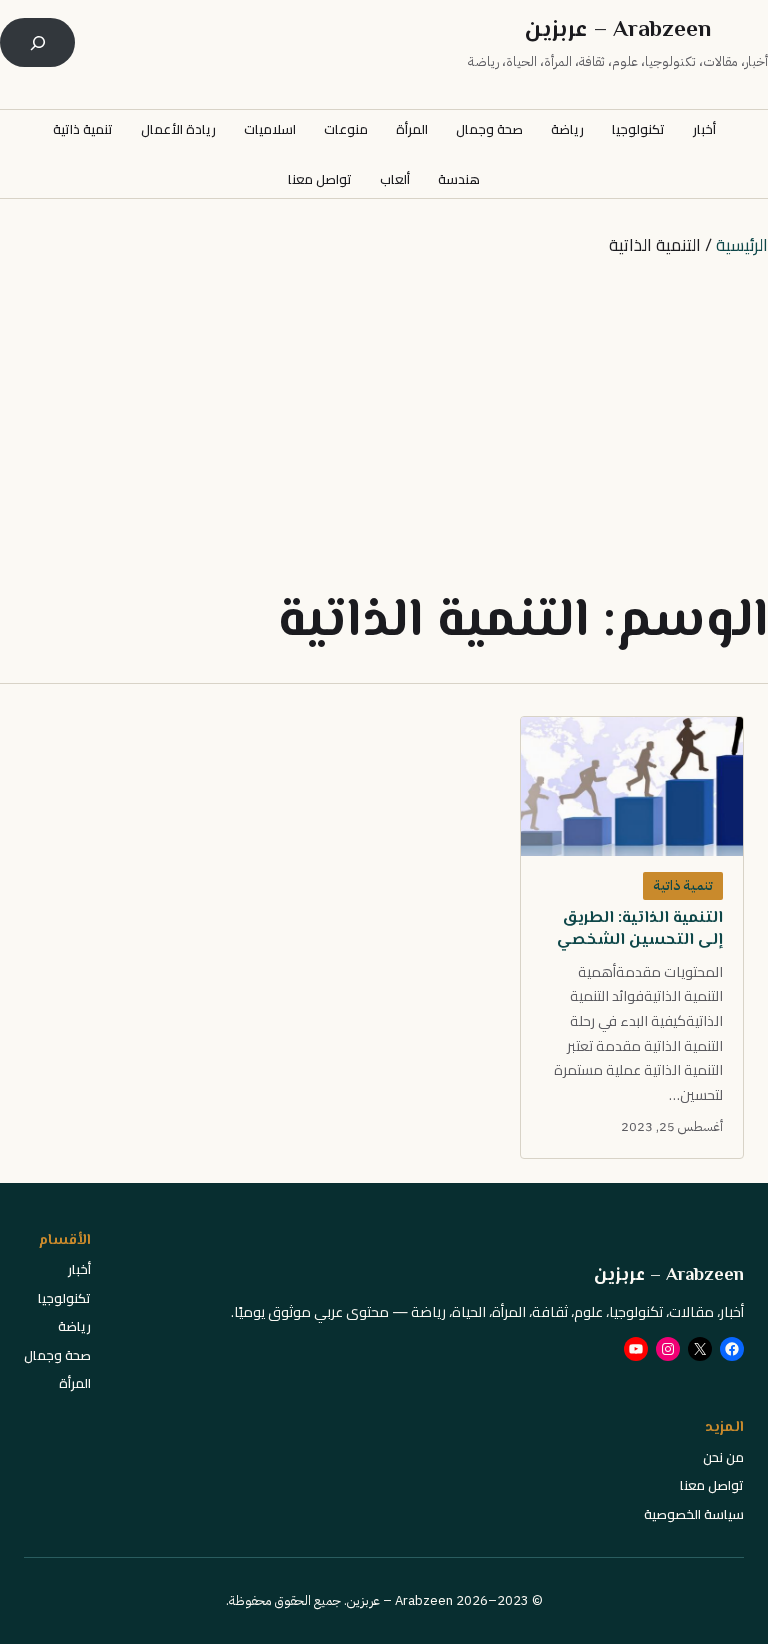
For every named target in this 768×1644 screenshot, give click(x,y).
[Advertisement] (384, 424)
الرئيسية (742, 245)
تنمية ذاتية (683, 885)
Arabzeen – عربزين (618, 31)
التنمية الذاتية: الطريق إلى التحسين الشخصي (640, 929)
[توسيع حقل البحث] (37, 43)
